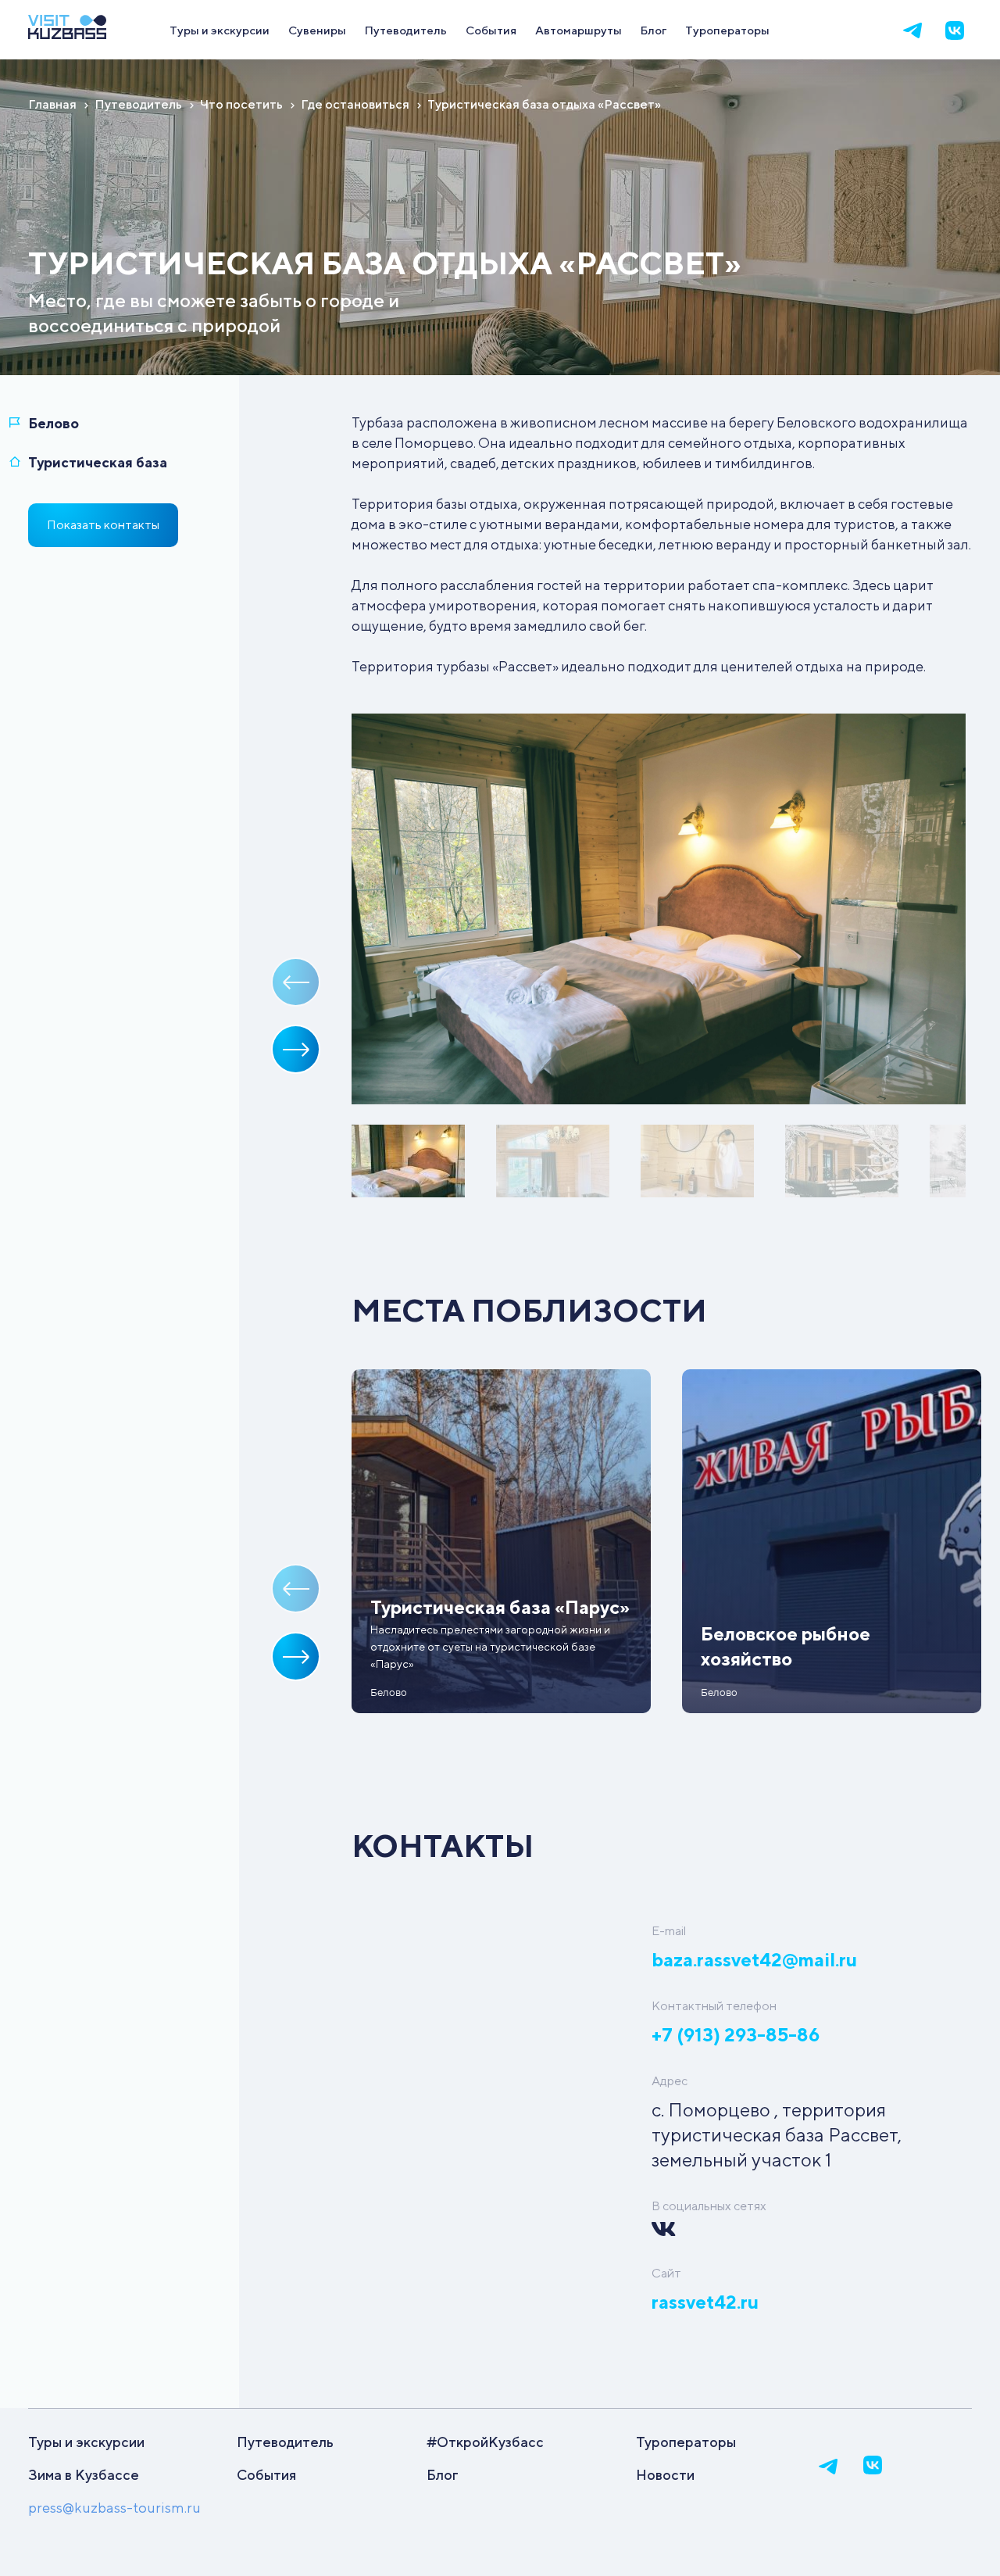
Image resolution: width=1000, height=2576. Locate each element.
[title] (67, 34)
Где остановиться (355, 104)
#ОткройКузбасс (485, 2442)
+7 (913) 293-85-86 (736, 2034)
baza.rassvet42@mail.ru (754, 1959)
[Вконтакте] (955, 30)
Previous (296, 982)
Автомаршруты (579, 30)
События (491, 30)
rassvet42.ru (705, 2302)
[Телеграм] (912, 30)
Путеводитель (406, 30)
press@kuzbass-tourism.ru (114, 2508)
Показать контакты (103, 525)
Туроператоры (727, 30)
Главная (52, 104)
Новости (665, 2475)
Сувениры (317, 30)
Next (296, 1049)
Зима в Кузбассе (84, 2475)
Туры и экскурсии (220, 30)
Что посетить (241, 104)
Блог (654, 30)
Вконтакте (663, 2229)
